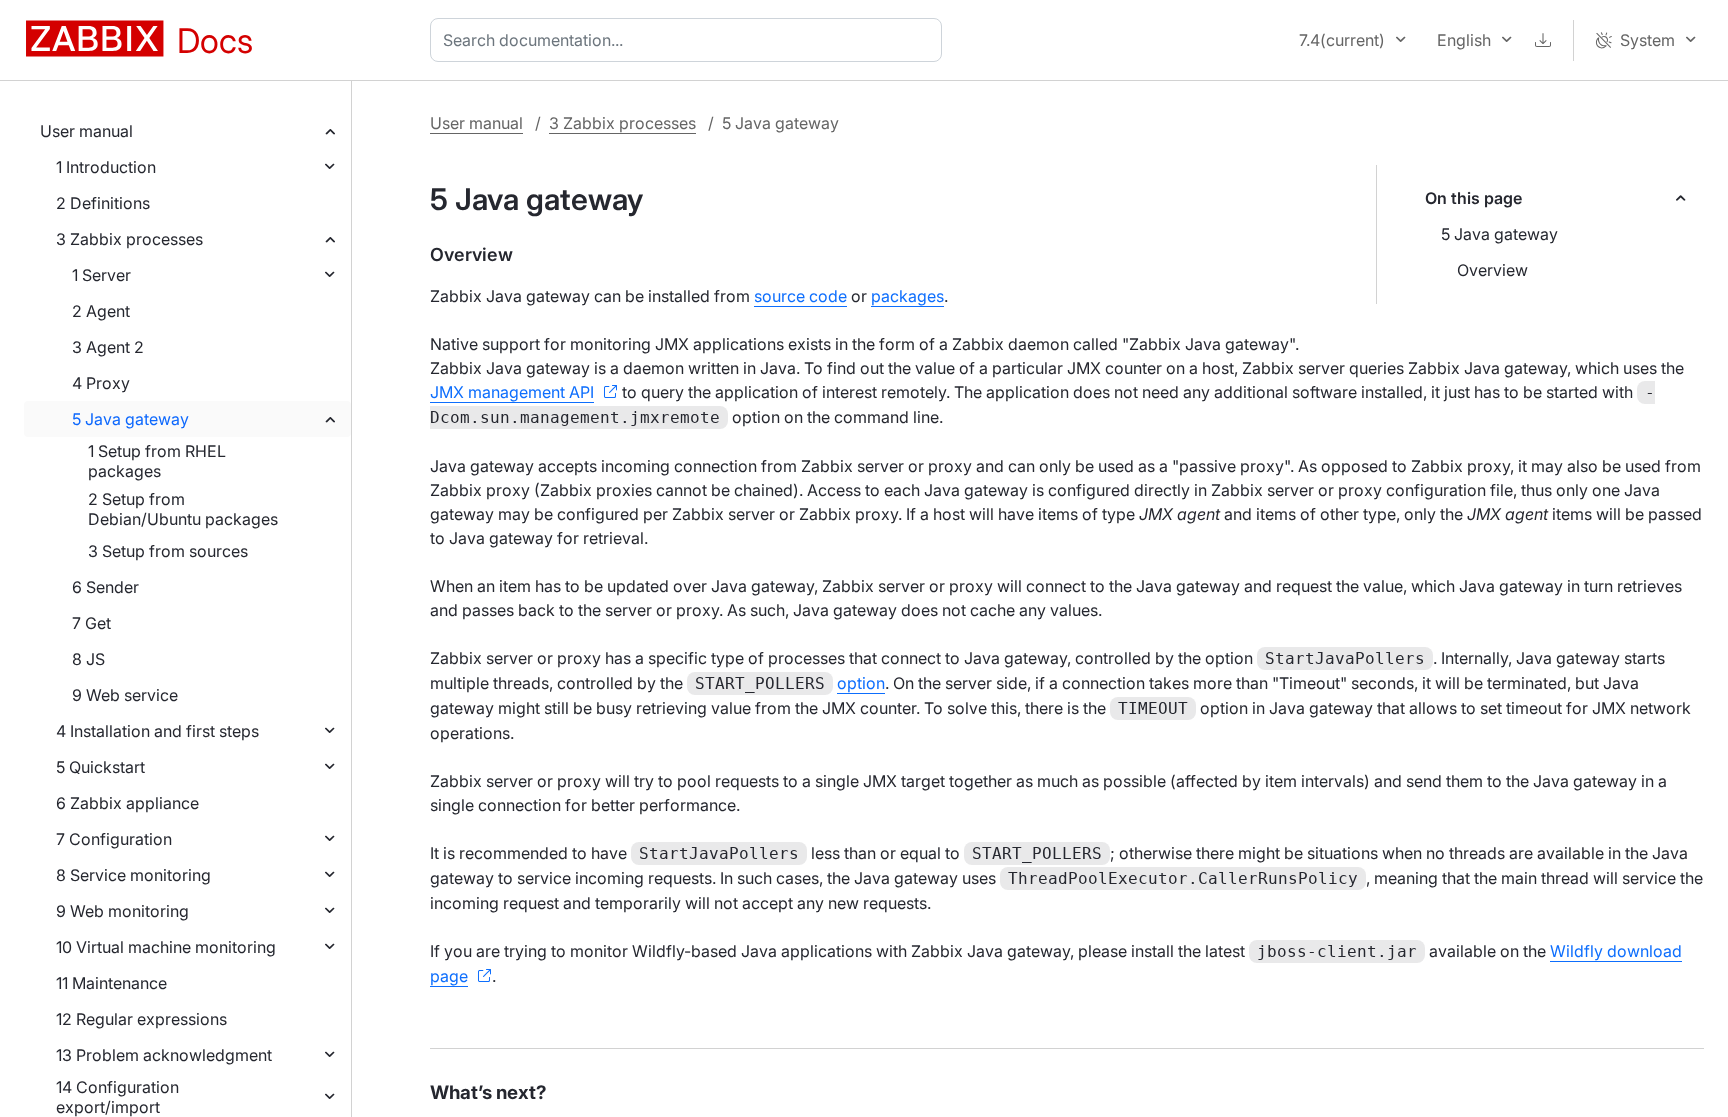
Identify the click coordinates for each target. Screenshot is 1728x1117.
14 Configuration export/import (117, 1097)
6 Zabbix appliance (127, 803)
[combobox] (690, 40)
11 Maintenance (111, 983)
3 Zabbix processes (129, 239)
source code (800, 296)
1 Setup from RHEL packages (157, 461)
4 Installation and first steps (157, 731)
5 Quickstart (100, 767)
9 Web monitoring (122, 911)
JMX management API (512, 392)
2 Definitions (103, 203)
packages (907, 296)
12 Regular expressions (141, 1019)
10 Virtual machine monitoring (166, 947)
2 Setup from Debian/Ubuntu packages (183, 509)
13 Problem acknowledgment (164, 1055)
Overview (1492, 270)
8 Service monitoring (133, 875)
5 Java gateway (130, 419)
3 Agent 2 (108, 347)
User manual (86, 131)
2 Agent (101, 311)
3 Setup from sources (168, 551)
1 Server (101, 275)
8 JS (88, 659)
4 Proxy (101, 383)
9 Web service (125, 695)
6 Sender (105, 587)
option (861, 683)
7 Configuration (114, 839)
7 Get (91, 623)
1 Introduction (106, 167)
